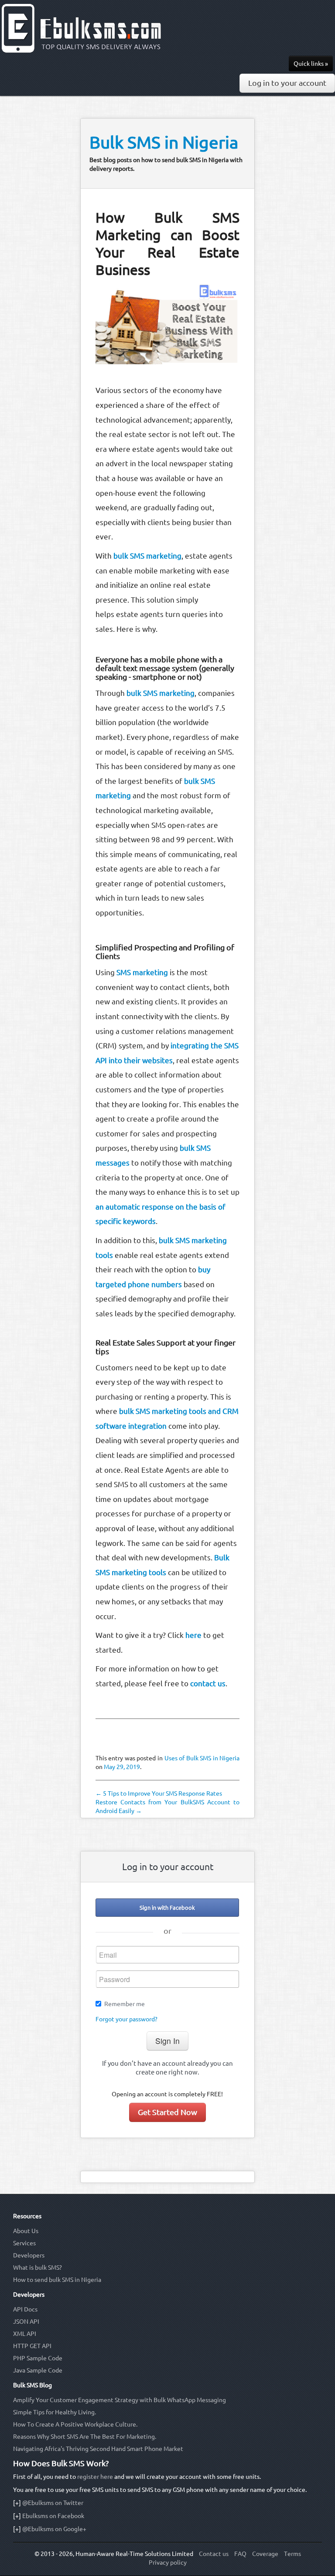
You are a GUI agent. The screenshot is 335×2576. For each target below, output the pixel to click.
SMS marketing (142, 972)
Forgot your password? (126, 2019)
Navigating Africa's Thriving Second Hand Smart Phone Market (98, 2449)
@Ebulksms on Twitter (53, 2503)
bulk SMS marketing (147, 556)
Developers (29, 2255)
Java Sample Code (38, 2370)
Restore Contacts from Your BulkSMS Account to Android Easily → (167, 1807)
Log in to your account (287, 83)
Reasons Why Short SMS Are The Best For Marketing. (85, 2437)
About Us (26, 2231)
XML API (25, 2334)
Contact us (214, 2554)
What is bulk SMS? (38, 2268)
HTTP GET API (32, 2346)
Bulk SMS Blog (32, 2385)
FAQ (240, 2554)
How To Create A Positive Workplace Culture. (75, 2424)
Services (24, 2243)
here (193, 1635)
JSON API (26, 2322)
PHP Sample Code (38, 2358)
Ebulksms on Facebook (53, 2516)
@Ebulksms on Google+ (54, 2529)
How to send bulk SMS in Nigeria (57, 2280)
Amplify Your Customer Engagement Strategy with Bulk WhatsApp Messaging (120, 2400)
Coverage (265, 2554)
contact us (208, 1683)
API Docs (25, 2309)
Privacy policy (168, 2562)
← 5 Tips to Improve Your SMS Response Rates (159, 1793)
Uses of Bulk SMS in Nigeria (202, 1758)
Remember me (125, 2004)
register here (95, 2477)
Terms (292, 2554)
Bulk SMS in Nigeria (164, 142)
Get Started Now (167, 2112)
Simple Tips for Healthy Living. (55, 2412)
